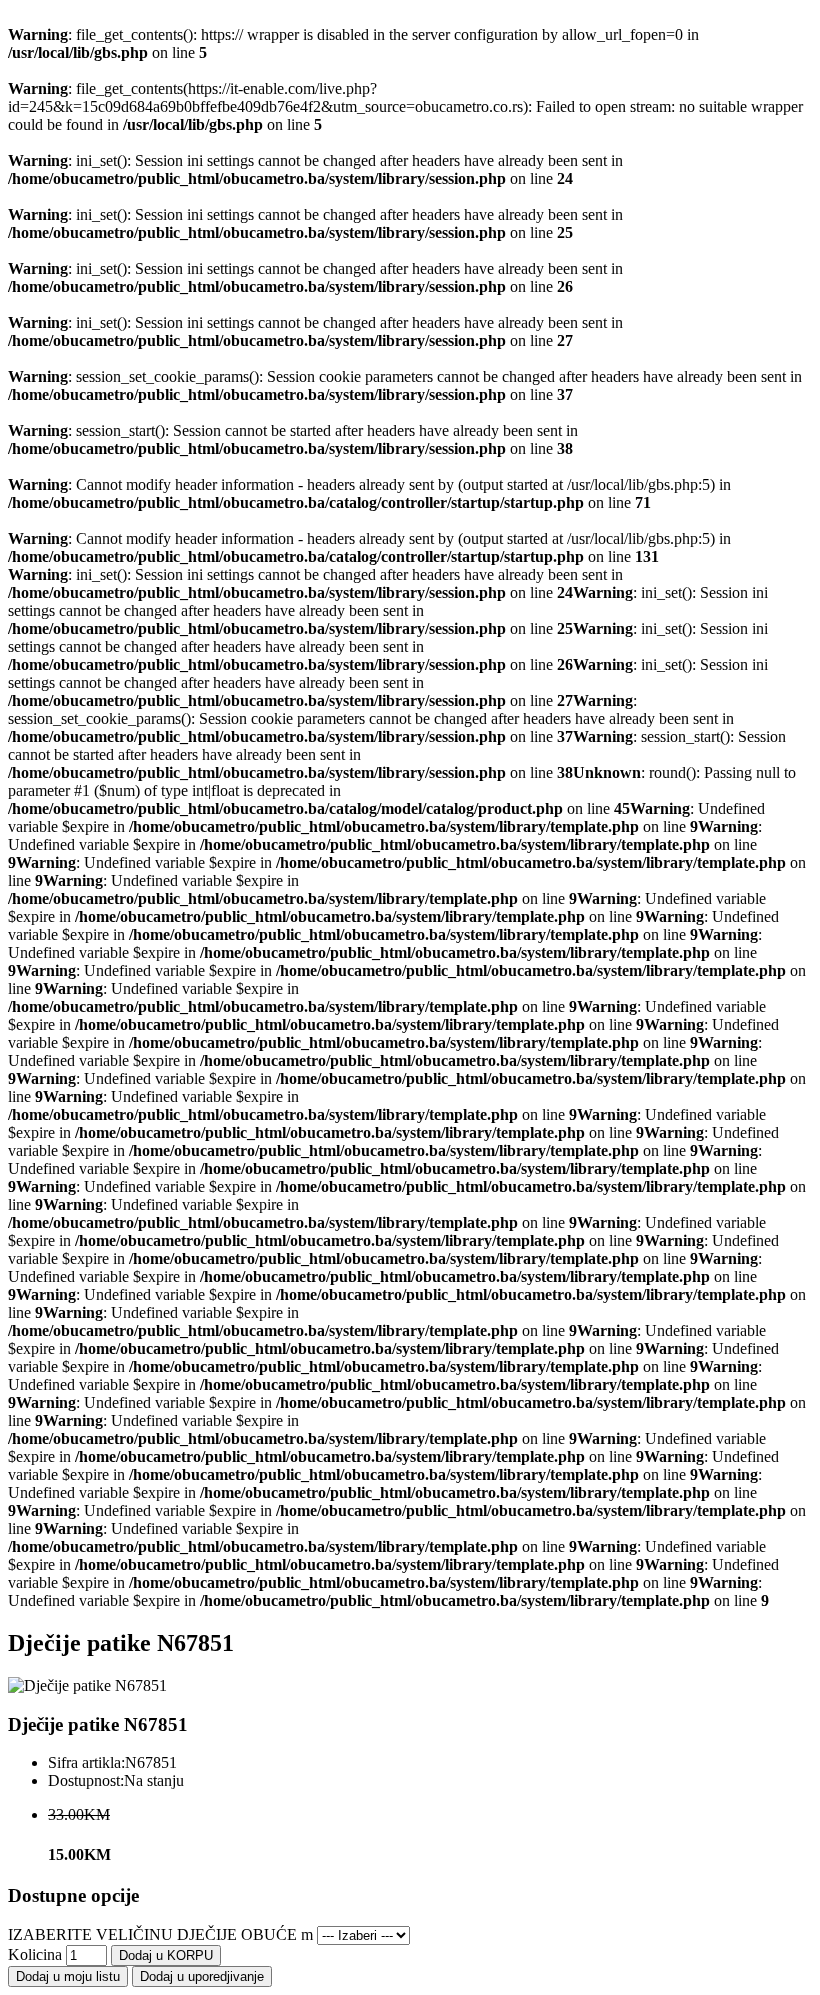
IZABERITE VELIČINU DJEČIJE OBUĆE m (160, 1934)
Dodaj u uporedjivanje (202, 1976)
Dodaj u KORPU (166, 1955)
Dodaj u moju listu (68, 1976)
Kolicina (35, 1954)
